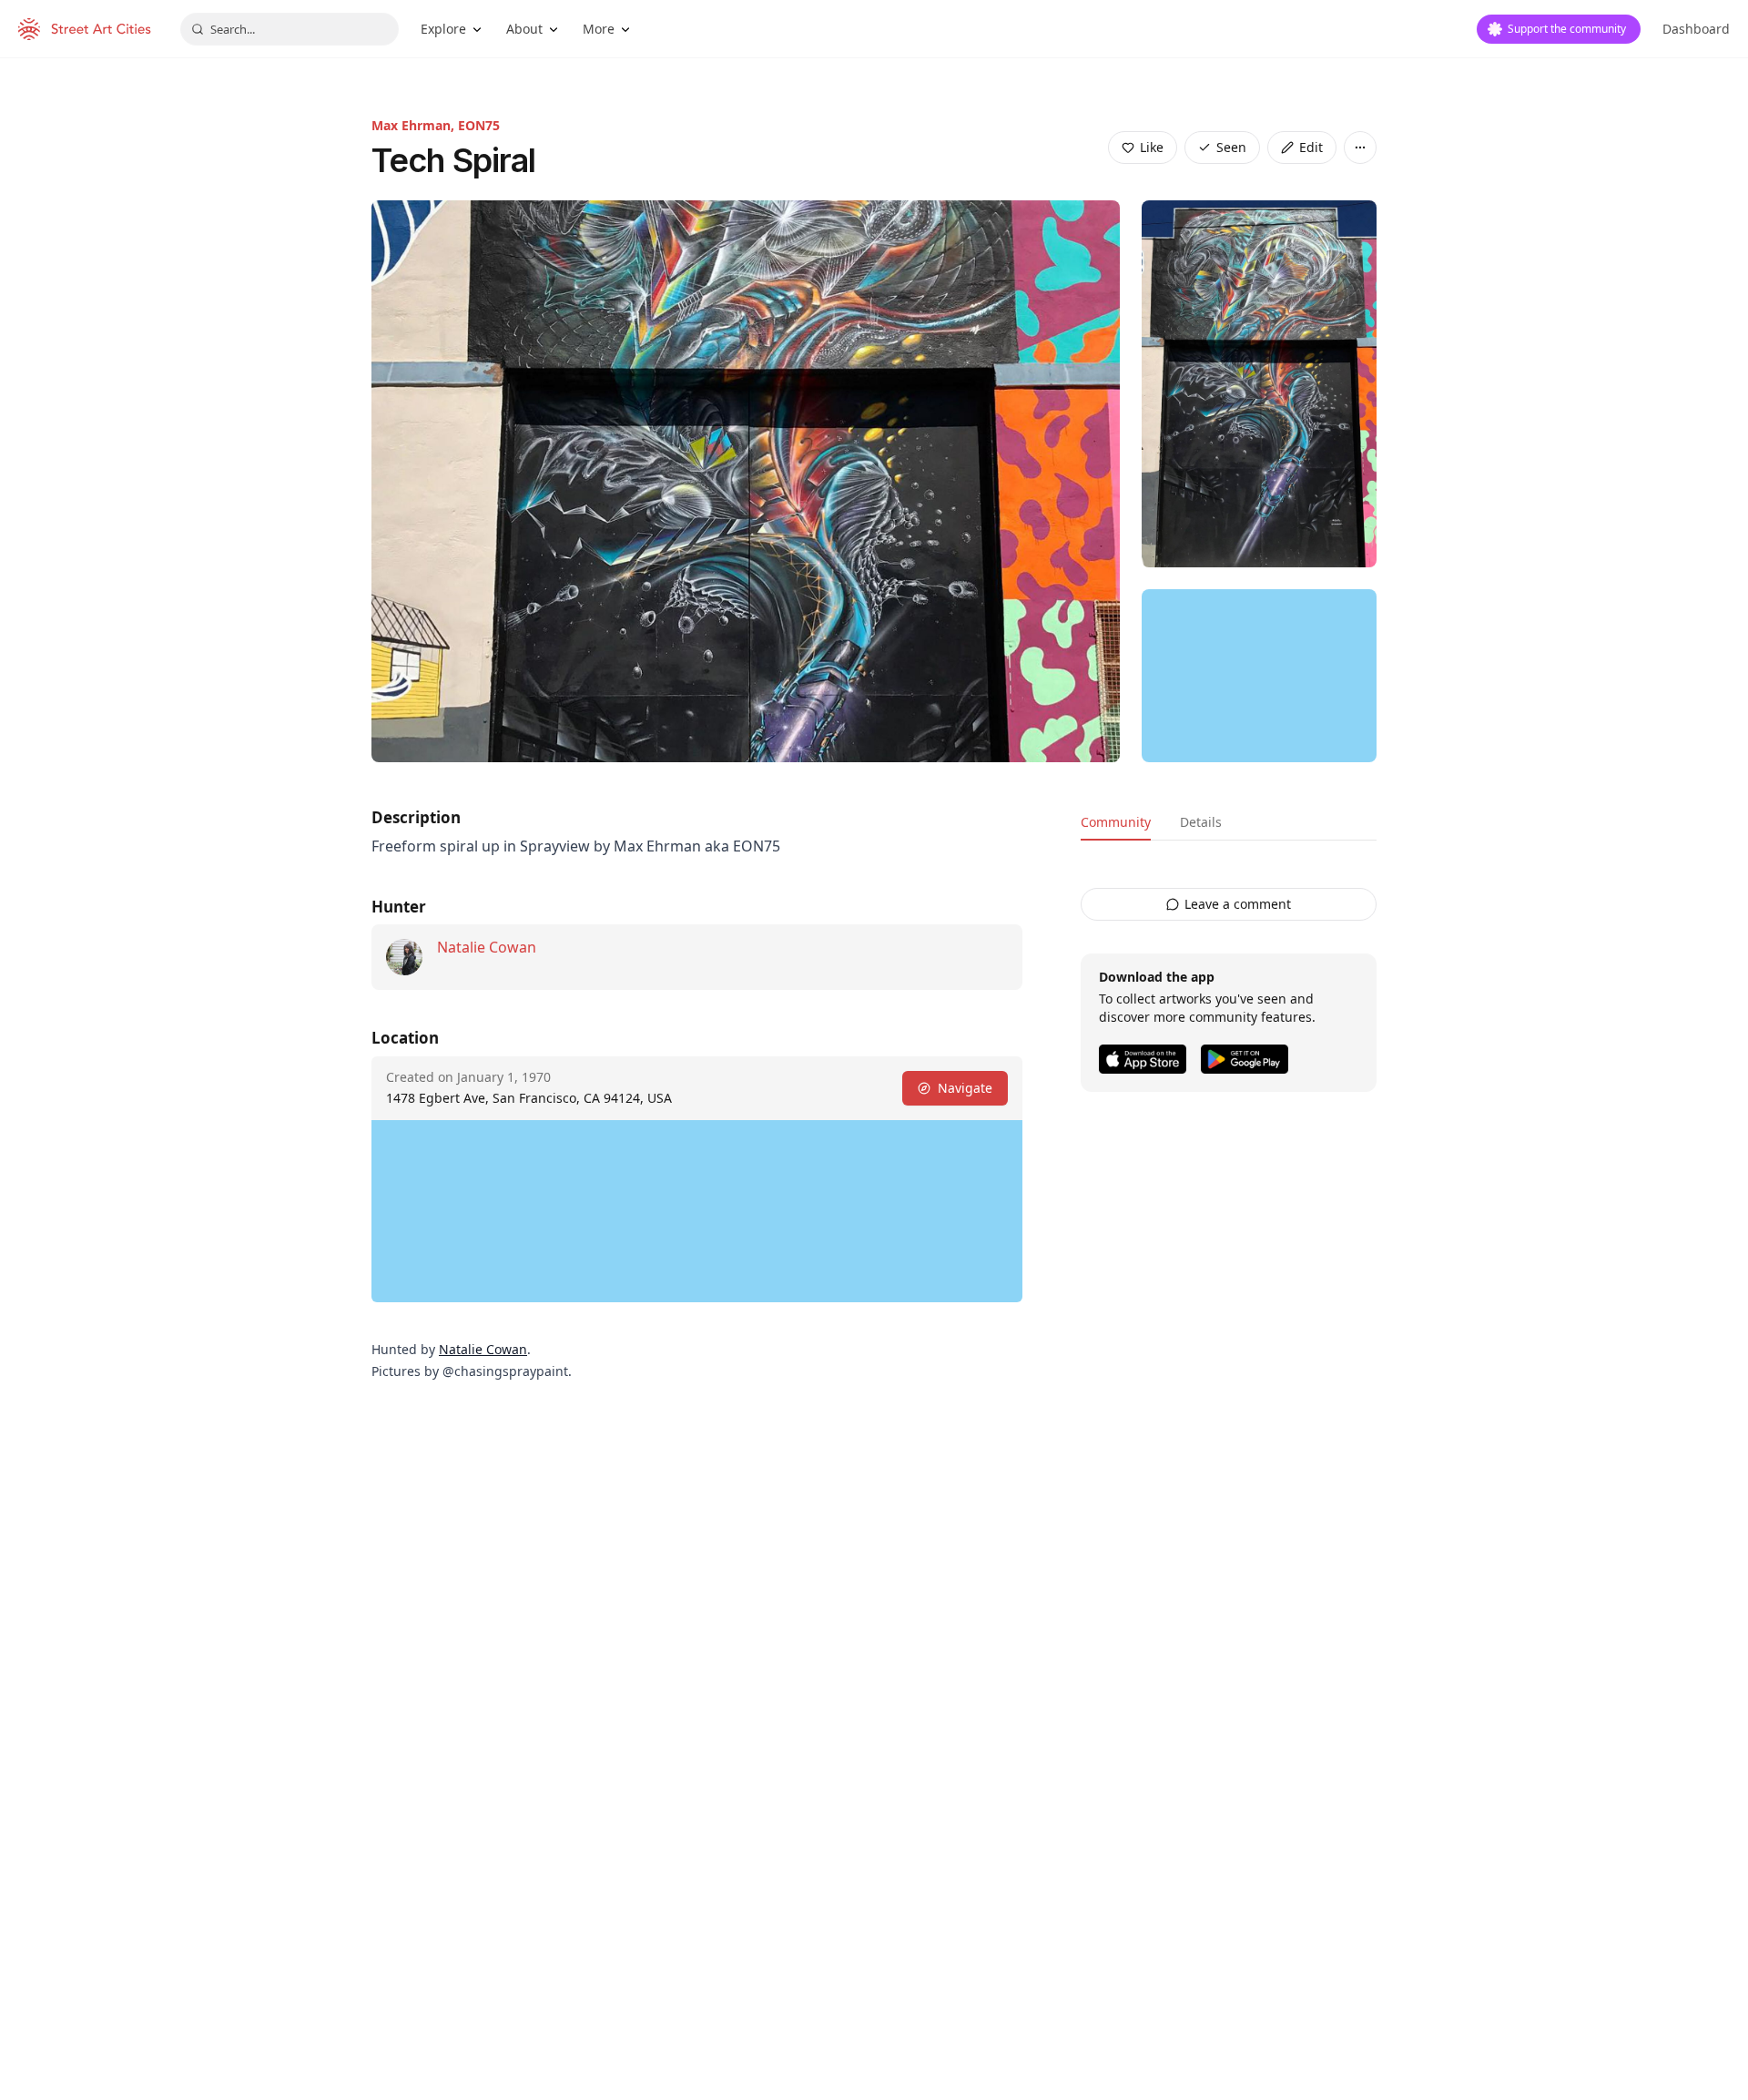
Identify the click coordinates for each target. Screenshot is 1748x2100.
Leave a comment (1238, 904)
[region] (1259, 676)
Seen (1231, 147)
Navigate (965, 1088)
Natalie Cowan (487, 947)
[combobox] (290, 29)
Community (1116, 822)
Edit (1311, 147)
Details (1201, 822)
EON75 (479, 125)
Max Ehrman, (415, 125)
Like (1152, 147)
